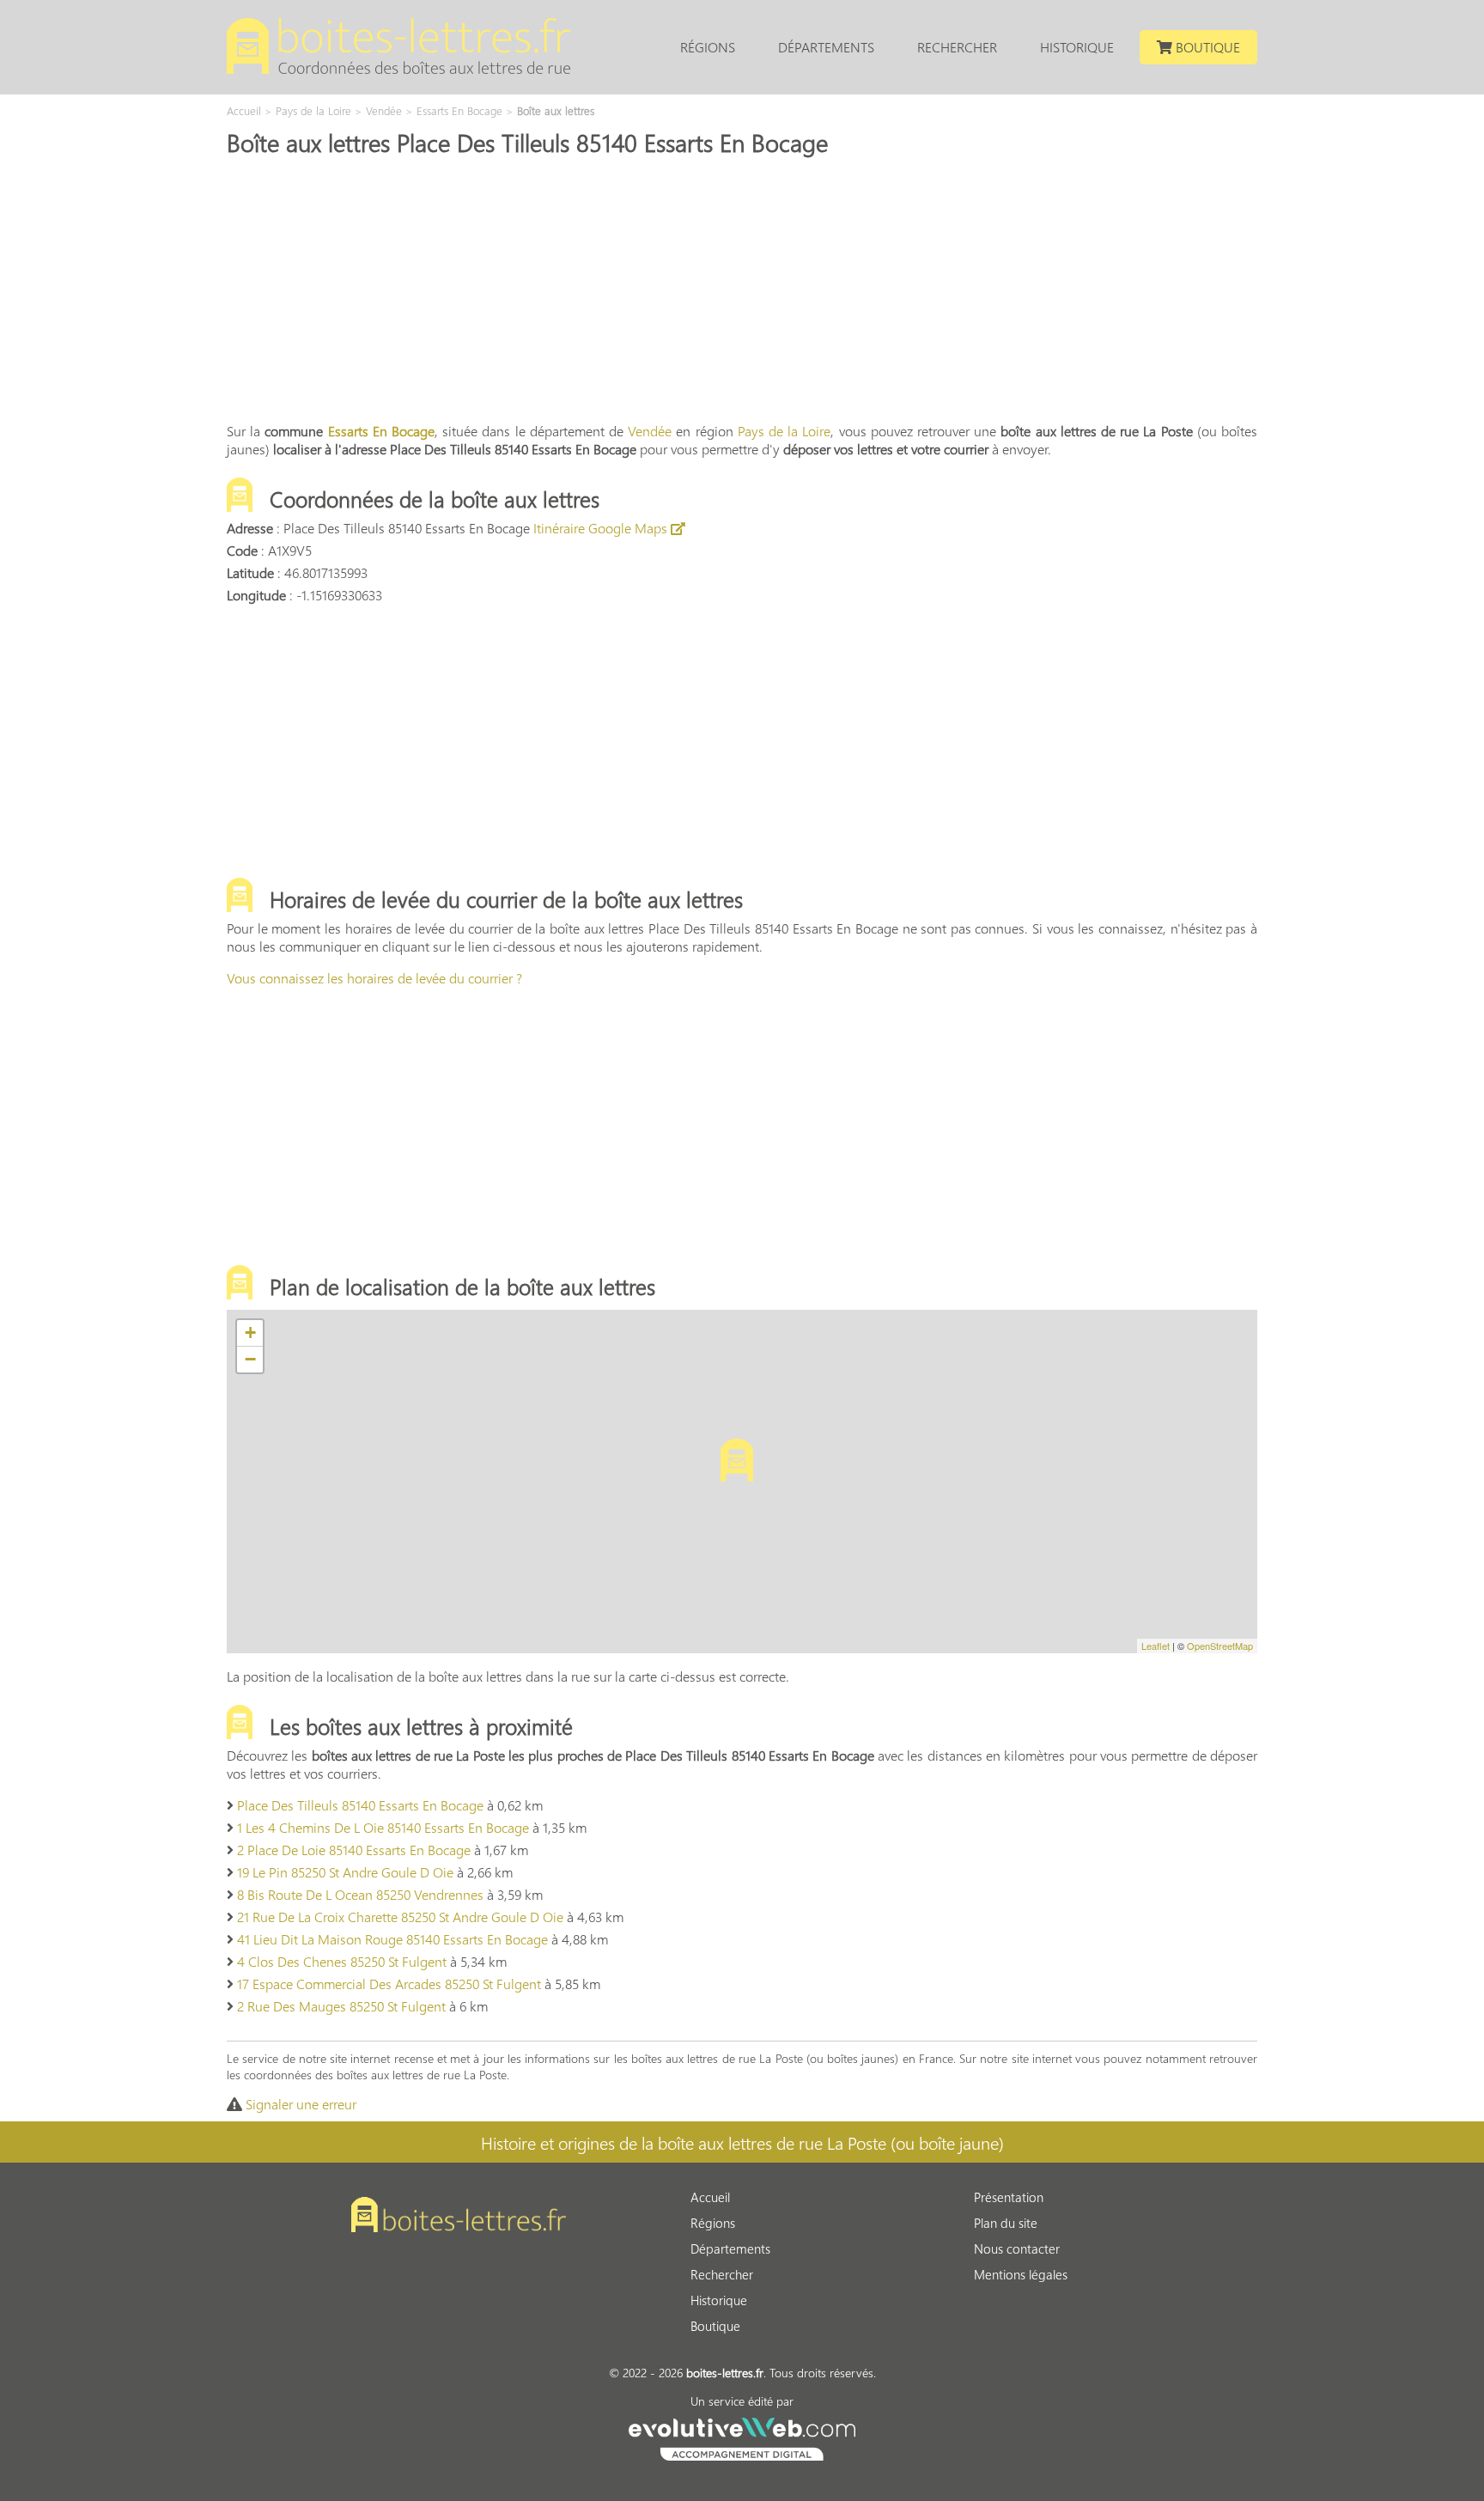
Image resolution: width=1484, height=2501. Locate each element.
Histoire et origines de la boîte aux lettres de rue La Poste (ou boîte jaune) (742, 2142)
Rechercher (957, 47)
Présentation (1009, 2197)
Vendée (650, 431)
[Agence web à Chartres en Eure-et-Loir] (742, 2437)
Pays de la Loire (785, 431)
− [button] (250, 1359)
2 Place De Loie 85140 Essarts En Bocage (354, 1850)
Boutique (1206, 47)
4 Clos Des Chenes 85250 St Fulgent (342, 1961)
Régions (708, 47)
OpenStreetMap (1220, 1646)
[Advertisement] (742, 288)
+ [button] (250, 1333)
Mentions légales (1021, 2274)
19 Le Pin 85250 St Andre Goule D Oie (345, 1872)
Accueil (710, 2197)
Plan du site (1006, 2223)
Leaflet (1156, 1646)
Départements (826, 47)
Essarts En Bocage (381, 431)
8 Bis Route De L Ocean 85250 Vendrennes (360, 1894)
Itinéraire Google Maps (602, 528)
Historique (1077, 47)
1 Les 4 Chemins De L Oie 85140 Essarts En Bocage (383, 1827)
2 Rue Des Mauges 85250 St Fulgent (341, 2006)
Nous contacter (1017, 2248)
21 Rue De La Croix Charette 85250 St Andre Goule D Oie (400, 1917)
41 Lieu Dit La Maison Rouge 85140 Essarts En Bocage (392, 1939)
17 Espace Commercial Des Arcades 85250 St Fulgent (389, 1984)
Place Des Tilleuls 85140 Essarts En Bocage (360, 1805)
